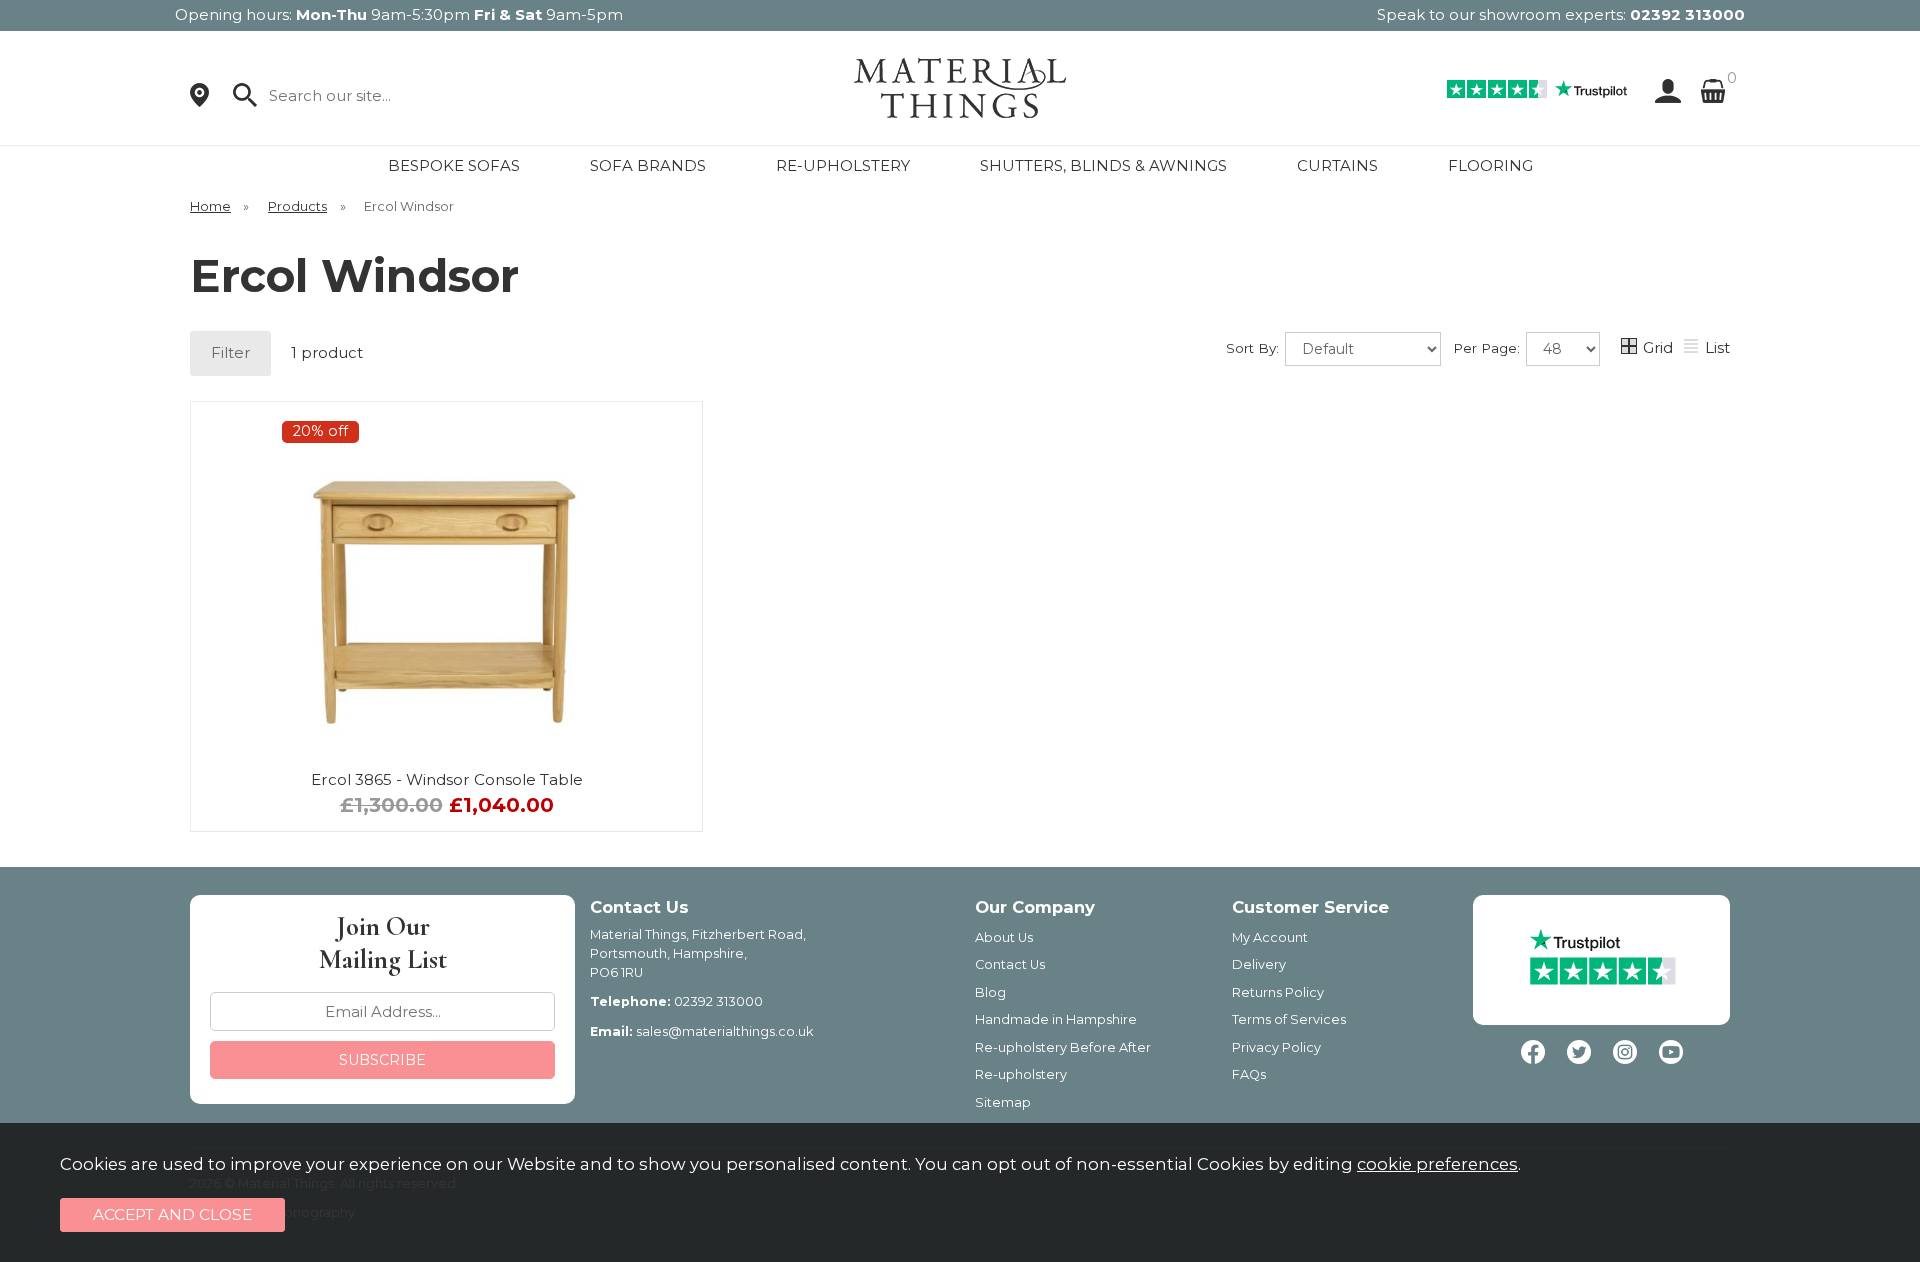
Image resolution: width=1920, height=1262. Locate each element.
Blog (990, 992)
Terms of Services (1289, 1019)
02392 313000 (1687, 14)
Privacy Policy (1276, 1047)
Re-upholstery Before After (1063, 1047)
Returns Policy (1278, 992)
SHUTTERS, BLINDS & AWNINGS (1103, 165)
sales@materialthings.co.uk (724, 1031)
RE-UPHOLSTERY (843, 165)
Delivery (1259, 964)
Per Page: (1488, 348)
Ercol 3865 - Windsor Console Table (447, 779)
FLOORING (1490, 165)
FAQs (1249, 1074)
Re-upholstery (1021, 1074)
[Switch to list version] (1692, 348)
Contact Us (1010, 964)
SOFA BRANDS (648, 165)
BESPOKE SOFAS (454, 165)
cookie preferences (1437, 1164)
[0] (1713, 91)
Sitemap (1003, 1102)
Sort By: (1254, 348)
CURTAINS (1337, 165)
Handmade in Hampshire (1056, 1019)
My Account (1270, 937)
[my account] (1664, 91)
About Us (1004, 937)
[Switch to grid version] (1630, 348)
